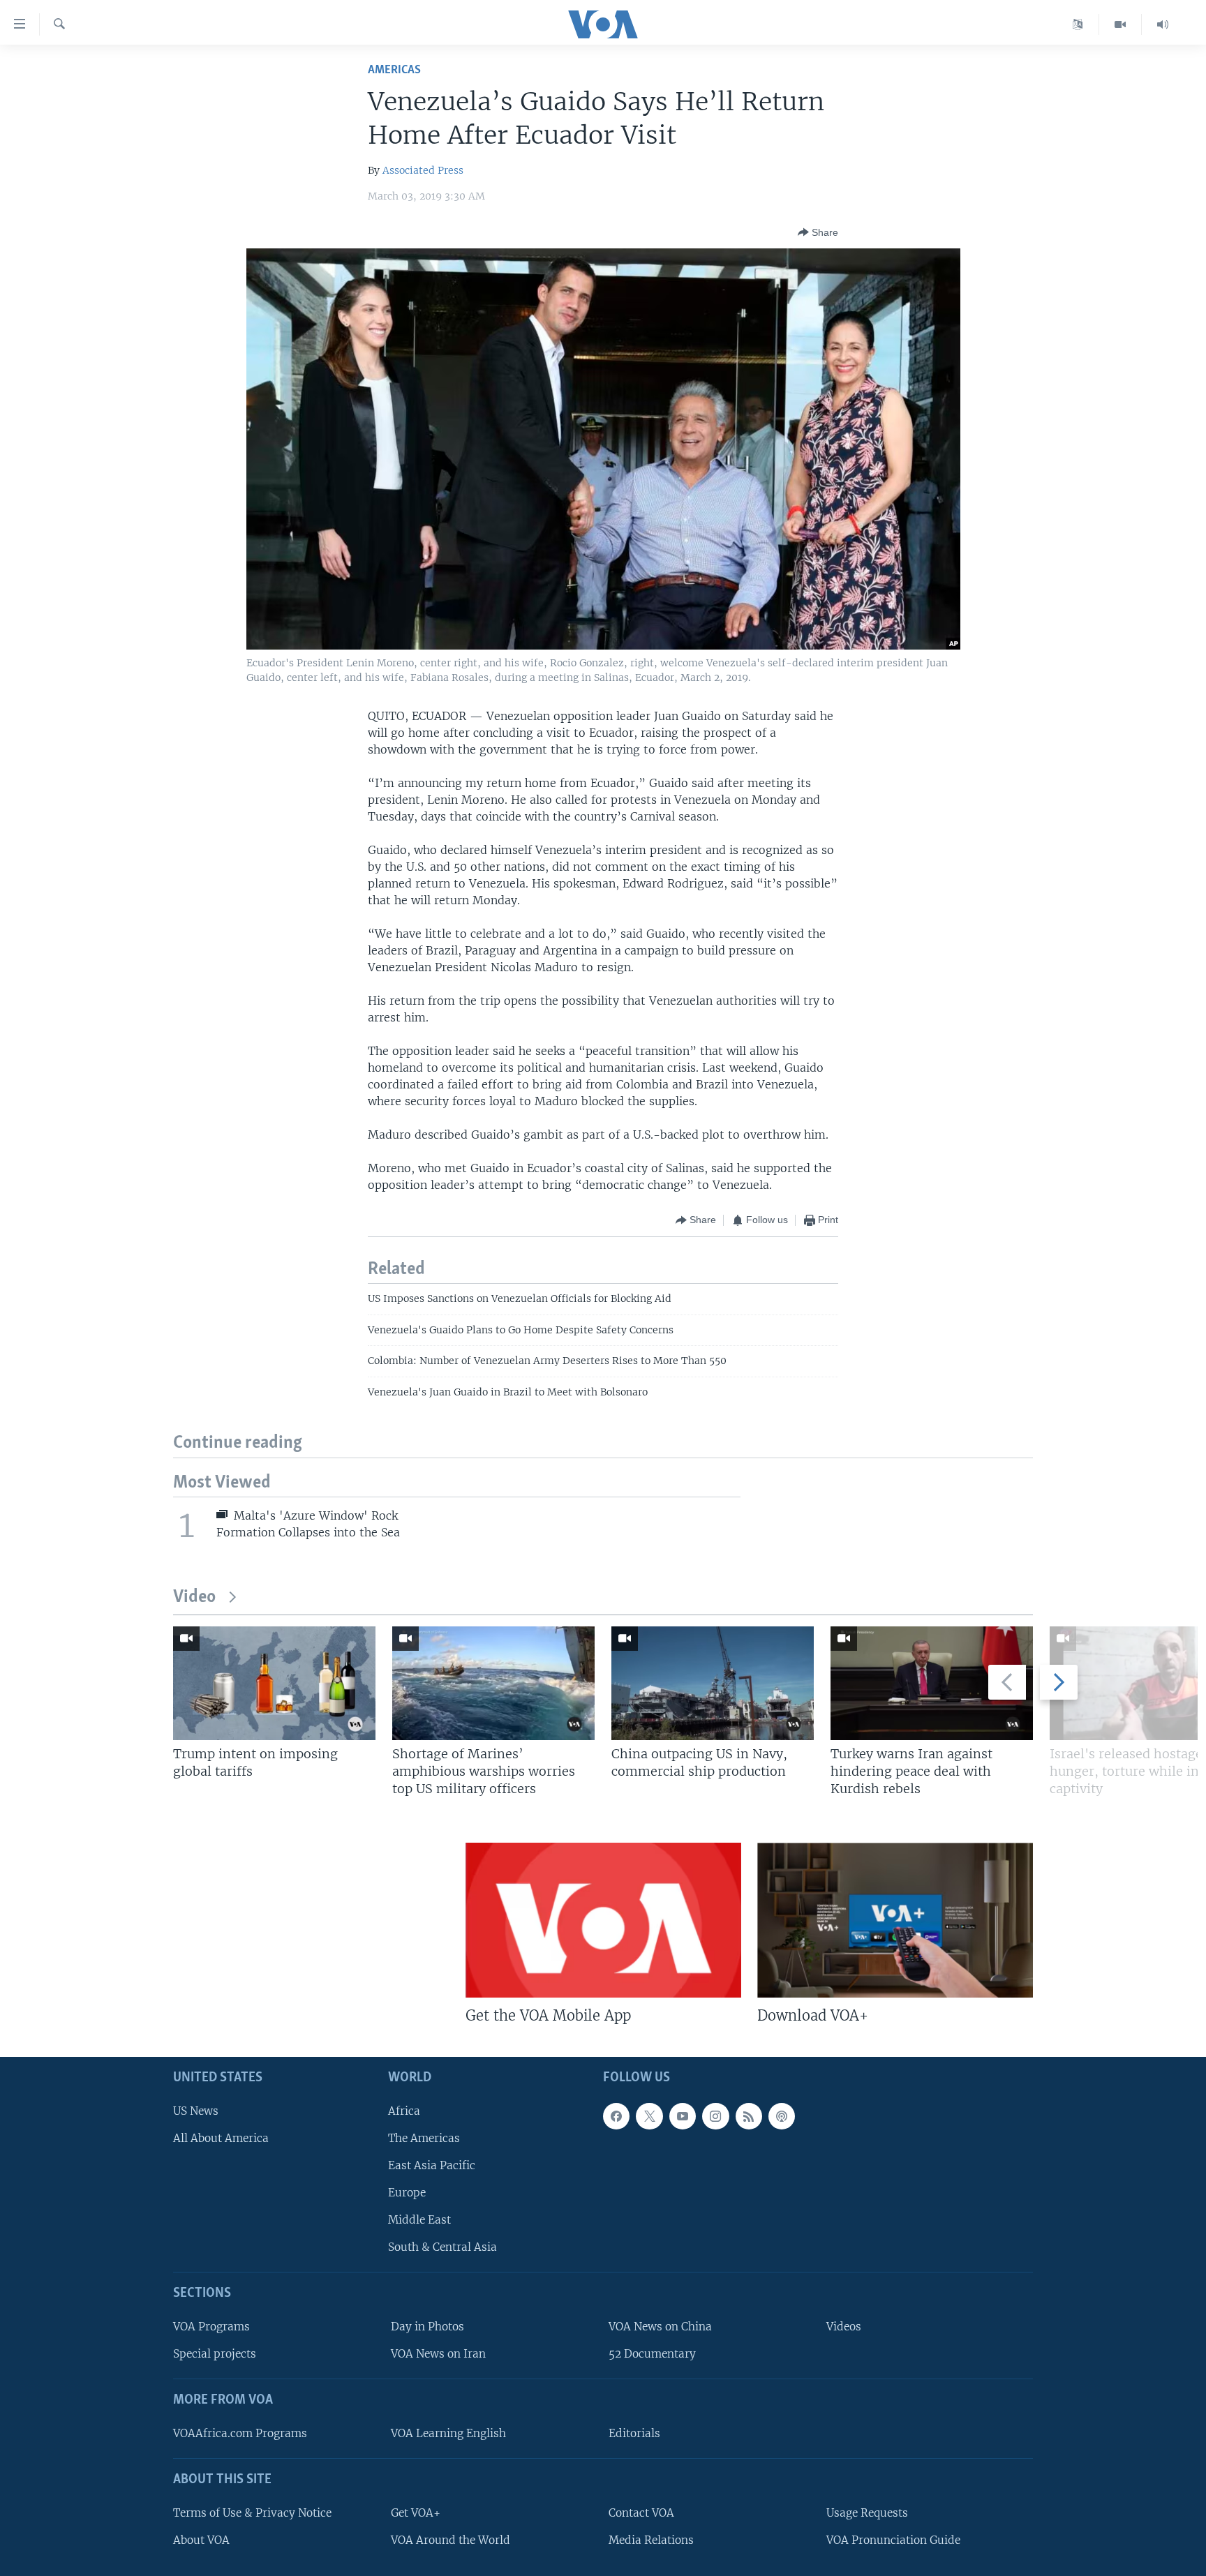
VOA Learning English (448, 2433)
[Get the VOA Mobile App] (603, 1920)
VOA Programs (211, 2327)
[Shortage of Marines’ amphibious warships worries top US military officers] (493, 1683)
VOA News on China (660, 2327)
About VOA (201, 2540)
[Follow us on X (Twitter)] (649, 2116)
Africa (404, 2111)
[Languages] (1078, 24)
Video (194, 1597)
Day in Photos (427, 2327)
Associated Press (423, 170)
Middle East (419, 2220)
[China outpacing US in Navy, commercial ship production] (713, 1683)
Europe (407, 2193)
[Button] (818, 232)
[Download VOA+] (895, 1920)
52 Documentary (652, 2354)
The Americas (424, 2138)
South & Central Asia (442, 2247)
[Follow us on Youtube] (683, 2116)
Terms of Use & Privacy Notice (252, 2513)
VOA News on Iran (438, 2354)
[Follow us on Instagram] (715, 2116)
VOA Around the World (451, 2540)
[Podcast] (782, 2116)
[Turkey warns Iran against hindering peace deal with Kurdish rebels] (932, 1683)
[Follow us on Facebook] (616, 2116)
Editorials (634, 2433)
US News (196, 2111)
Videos (844, 2327)
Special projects (215, 2354)
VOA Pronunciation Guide (893, 2540)
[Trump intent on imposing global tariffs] (274, 1683)
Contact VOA (641, 2513)
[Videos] (1121, 24)
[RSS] (749, 2116)
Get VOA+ (416, 2513)
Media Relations (651, 2540)
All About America (221, 2138)
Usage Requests (867, 2513)
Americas (394, 70)
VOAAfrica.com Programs (240, 2433)
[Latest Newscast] (1163, 24)
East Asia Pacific (432, 2165)
